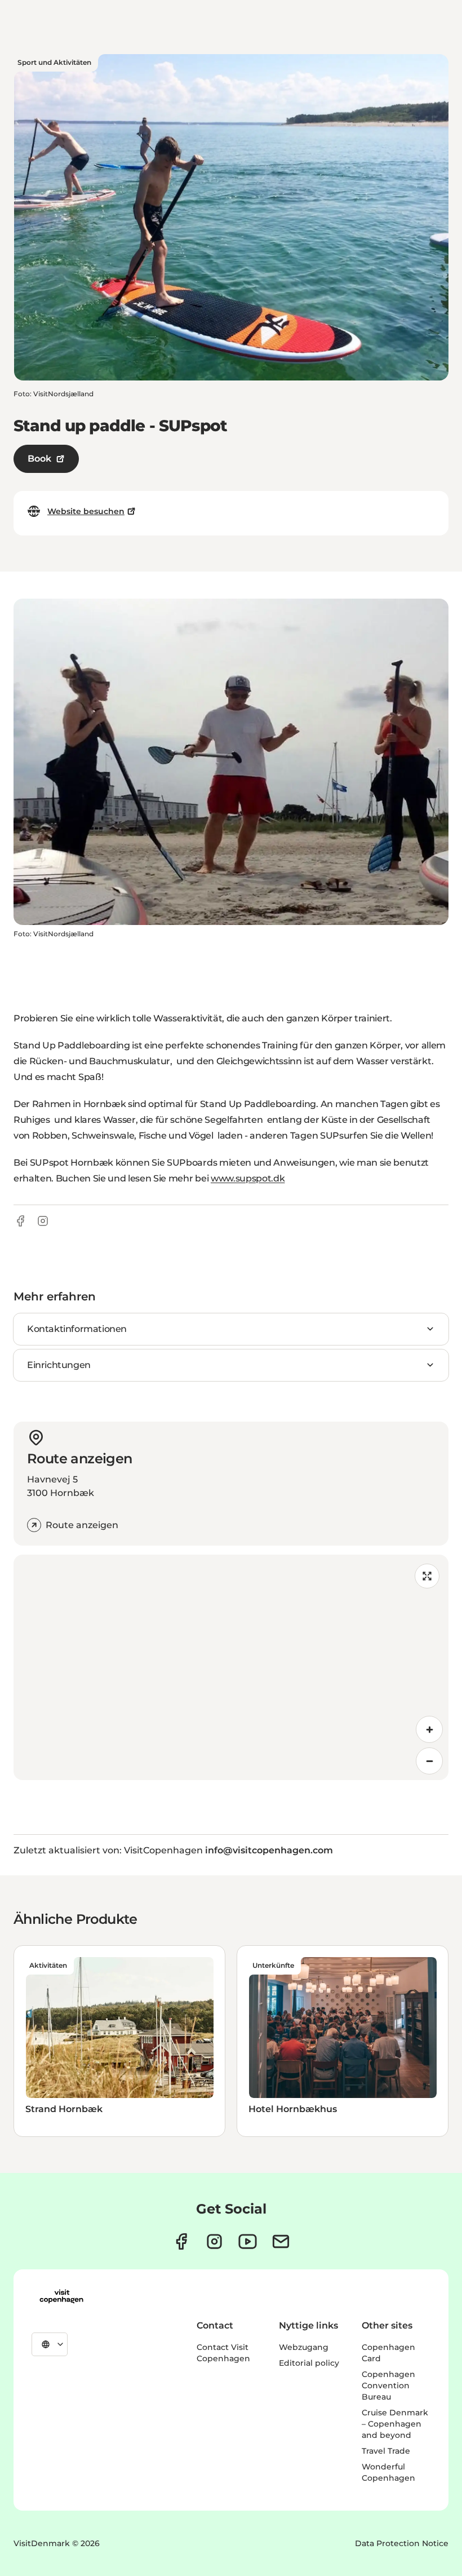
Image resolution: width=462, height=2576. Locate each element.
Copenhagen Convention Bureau (388, 2385)
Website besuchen (86, 511)
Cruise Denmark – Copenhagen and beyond (395, 2424)
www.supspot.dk (248, 1178)
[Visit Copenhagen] (61, 2296)
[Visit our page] (214, 2241)
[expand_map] (427, 1576)
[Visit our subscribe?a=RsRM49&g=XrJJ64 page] (281, 2241)
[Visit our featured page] (248, 2241)
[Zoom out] (429, 1761)
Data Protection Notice (402, 2543)
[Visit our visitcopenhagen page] (181, 2241)
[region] (231, 1667)
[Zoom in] (429, 1729)
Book (39, 459)
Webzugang (304, 2347)
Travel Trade (386, 2451)
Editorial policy (309, 2363)
